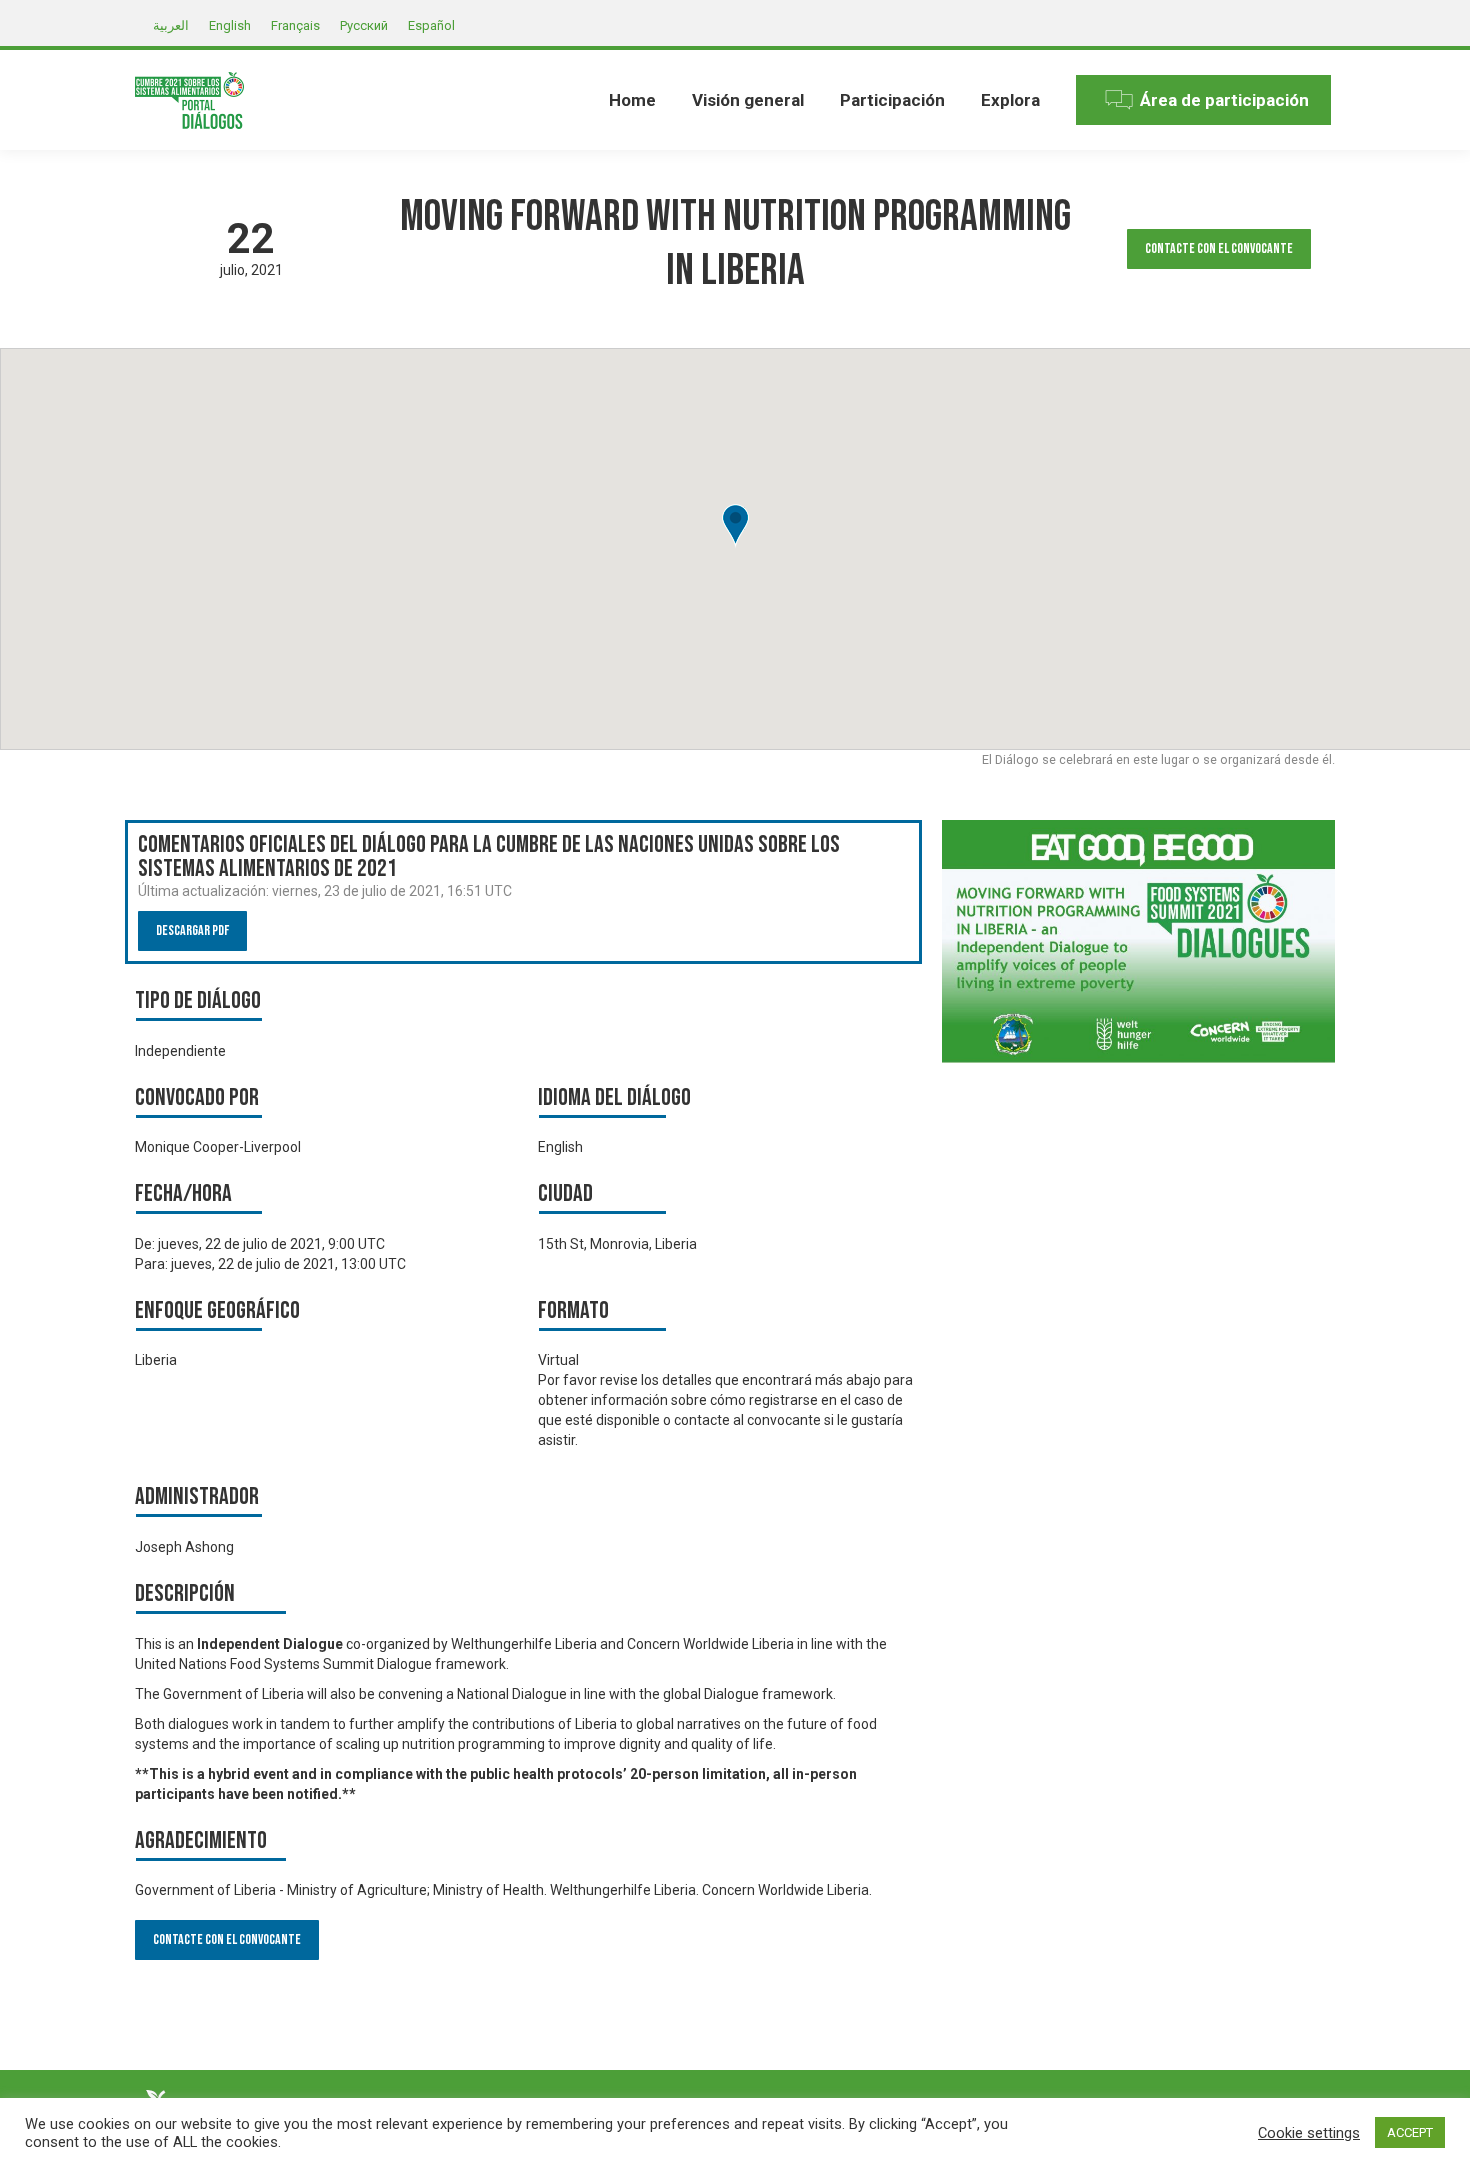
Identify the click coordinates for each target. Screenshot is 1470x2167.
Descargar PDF (192, 930)
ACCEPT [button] (1410, 2132)
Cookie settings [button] (1309, 2133)
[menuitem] (632, 100)
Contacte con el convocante (1219, 248)
